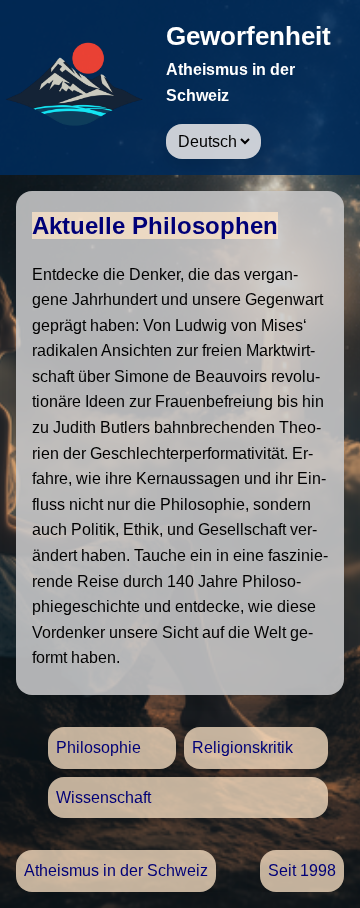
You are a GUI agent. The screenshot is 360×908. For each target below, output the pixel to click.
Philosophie (98, 747)
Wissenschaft (103, 797)
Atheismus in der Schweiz (116, 870)
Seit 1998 (302, 870)
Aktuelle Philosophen (155, 225)
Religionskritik (242, 747)
